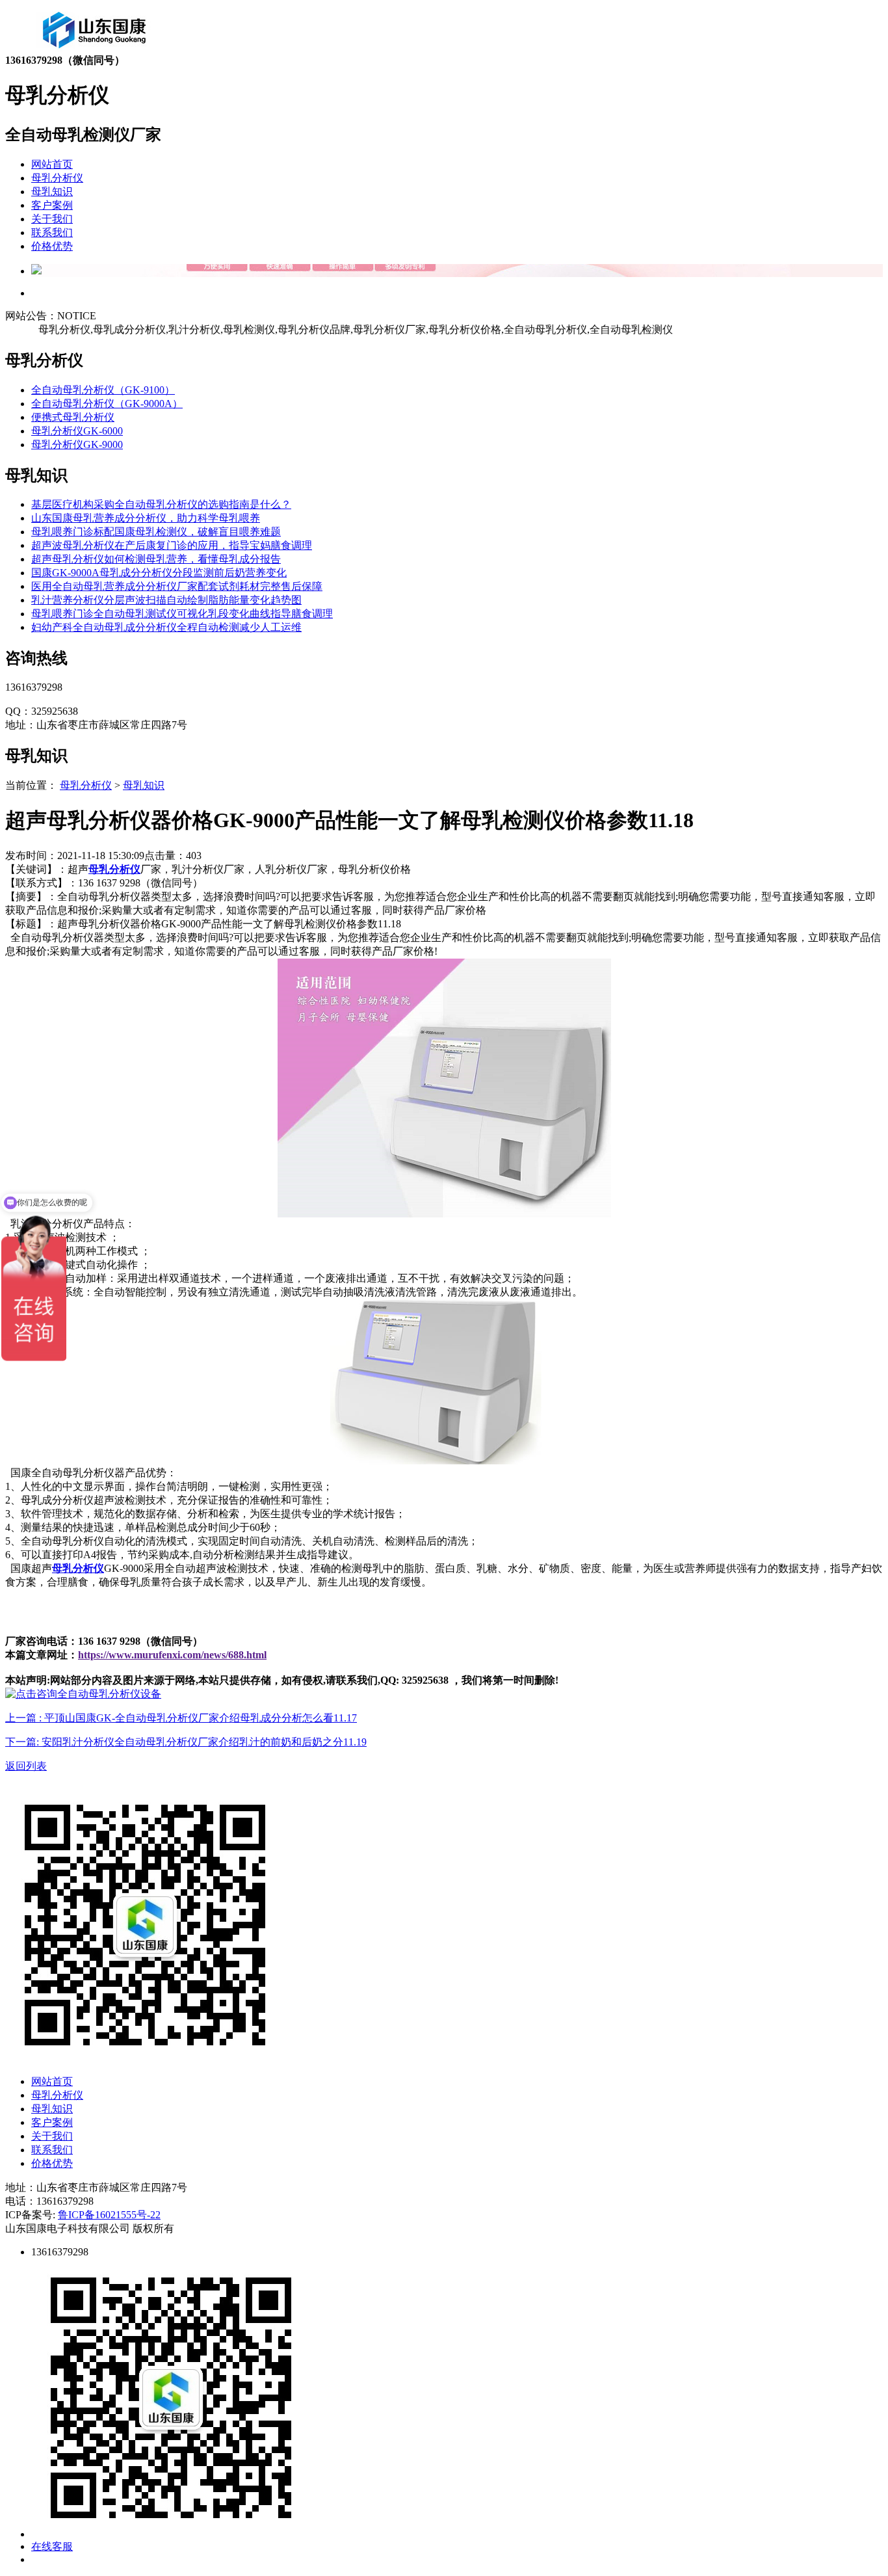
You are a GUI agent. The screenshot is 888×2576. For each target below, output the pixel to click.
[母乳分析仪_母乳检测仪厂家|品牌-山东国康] (95, 50)
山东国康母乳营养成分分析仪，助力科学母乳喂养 (146, 518)
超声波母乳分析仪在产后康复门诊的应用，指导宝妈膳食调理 (172, 545)
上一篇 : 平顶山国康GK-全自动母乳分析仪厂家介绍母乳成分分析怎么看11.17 (181, 1718)
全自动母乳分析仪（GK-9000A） (107, 404)
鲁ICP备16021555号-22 (109, 2215)
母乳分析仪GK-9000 (77, 445)
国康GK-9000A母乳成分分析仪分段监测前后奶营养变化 (159, 573)
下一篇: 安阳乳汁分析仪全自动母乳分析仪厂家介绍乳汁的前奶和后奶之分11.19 (186, 1742)
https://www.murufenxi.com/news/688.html (172, 1655)
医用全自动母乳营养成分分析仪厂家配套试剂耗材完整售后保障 (177, 586)
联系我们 (52, 232)
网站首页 (52, 164)
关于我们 (52, 219)
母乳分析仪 (57, 178)
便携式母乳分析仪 (73, 417)
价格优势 (52, 246)
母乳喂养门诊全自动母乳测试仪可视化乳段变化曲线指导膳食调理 (182, 614)
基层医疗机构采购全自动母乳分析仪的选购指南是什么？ (161, 504)
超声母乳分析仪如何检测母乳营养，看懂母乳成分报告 (156, 559)
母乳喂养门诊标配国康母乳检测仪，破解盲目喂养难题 (156, 532)
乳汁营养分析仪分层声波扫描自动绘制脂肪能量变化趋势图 (166, 600)
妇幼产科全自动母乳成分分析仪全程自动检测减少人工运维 (166, 627)
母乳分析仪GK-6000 (77, 431)
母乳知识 (52, 192)
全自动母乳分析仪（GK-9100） (103, 390)
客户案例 (52, 205)
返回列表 (26, 1766)
